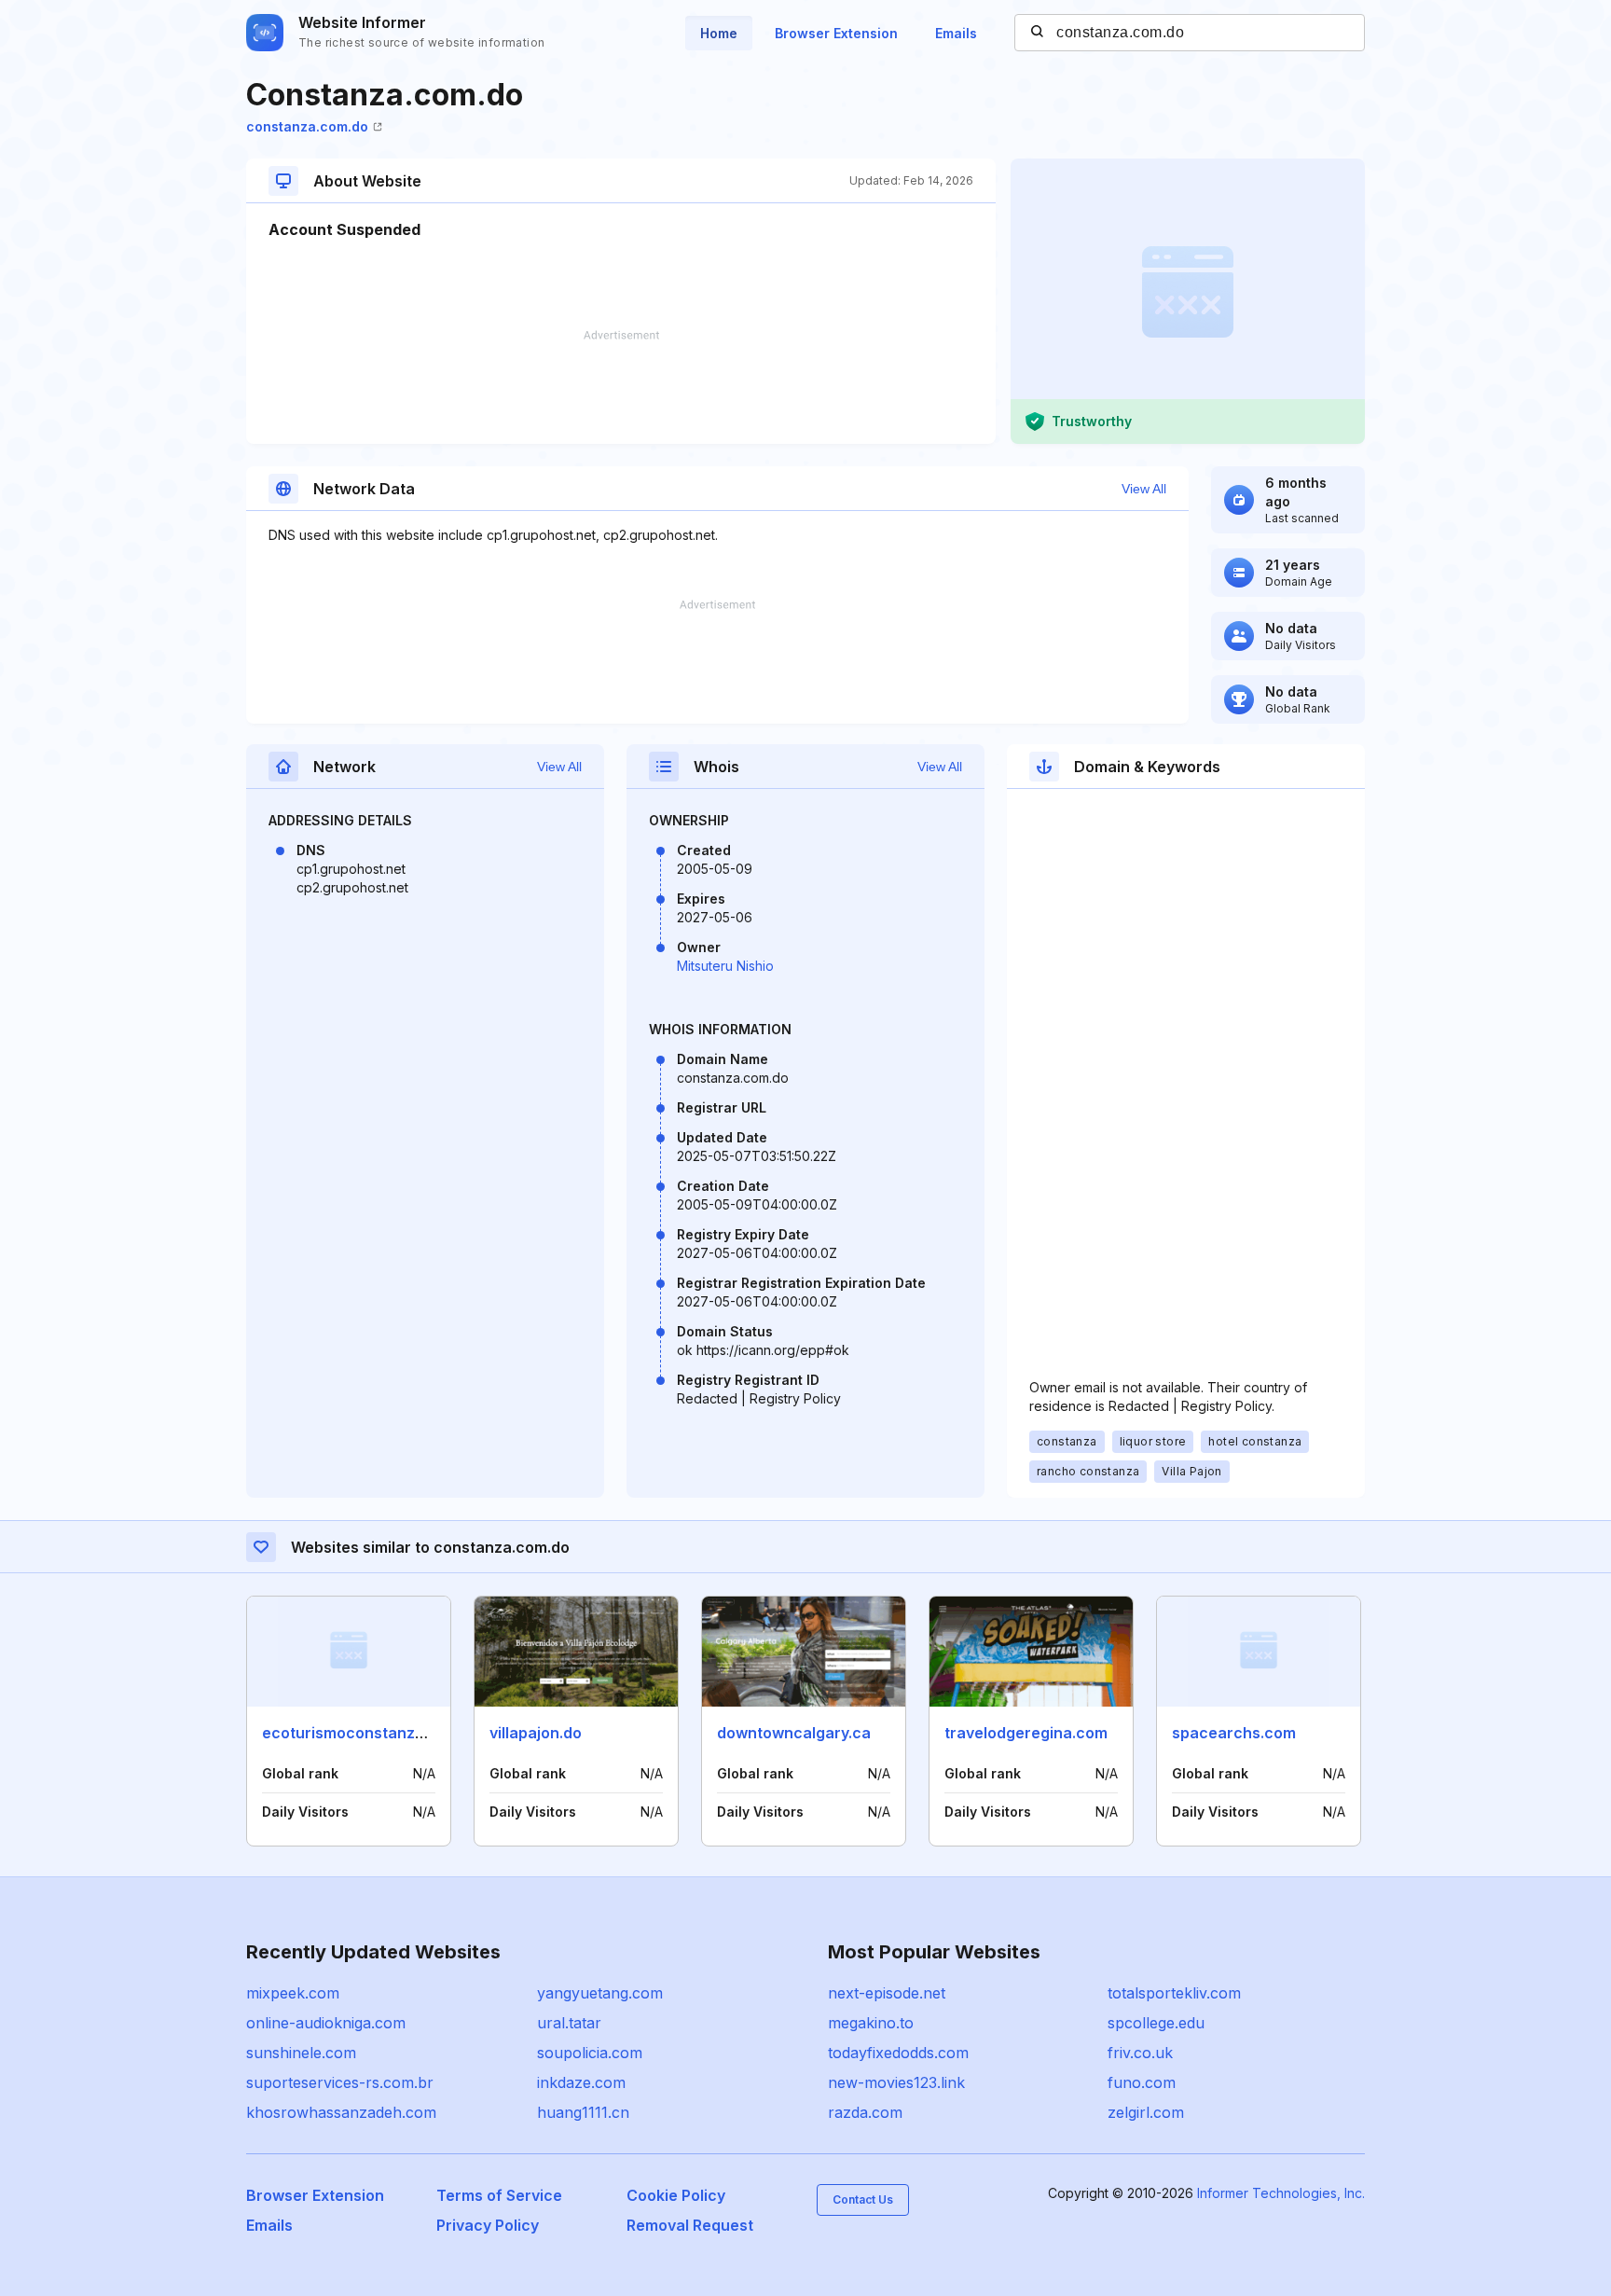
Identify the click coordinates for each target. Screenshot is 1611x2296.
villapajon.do (536, 1733)
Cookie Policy (676, 2195)
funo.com (1142, 2082)
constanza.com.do (307, 126)
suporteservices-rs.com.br (340, 2082)
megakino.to (871, 2023)
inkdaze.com (581, 2082)
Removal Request (690, 2225)
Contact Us (863, 2199)
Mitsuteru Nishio (725, 966)
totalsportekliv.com (1174, 1993)
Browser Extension (836, 33)
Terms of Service (499, 2195)
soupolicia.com (590, 2053)
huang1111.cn (583, 2112)
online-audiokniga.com (326, 2023)
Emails (956, 33)
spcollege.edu (1156, 2023)
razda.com (865, 2112)
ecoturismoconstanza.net (357, 1733)
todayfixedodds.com (898, 2053)
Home (719, 33)
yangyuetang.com (600, 1993)
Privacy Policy (488, 2225)
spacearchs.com (1234, 1733)
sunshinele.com (301, 2053)
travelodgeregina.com (1026, 1733)
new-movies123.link (896, 2082)
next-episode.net (887, 1993)
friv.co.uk (1140, 2053)
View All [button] (1144, 489)
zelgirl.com (1146, 2112)
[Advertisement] (621, 387)
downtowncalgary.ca (794, 1733)
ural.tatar (569, 2023)
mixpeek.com (293, 1993)
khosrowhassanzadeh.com (341, 2112)
